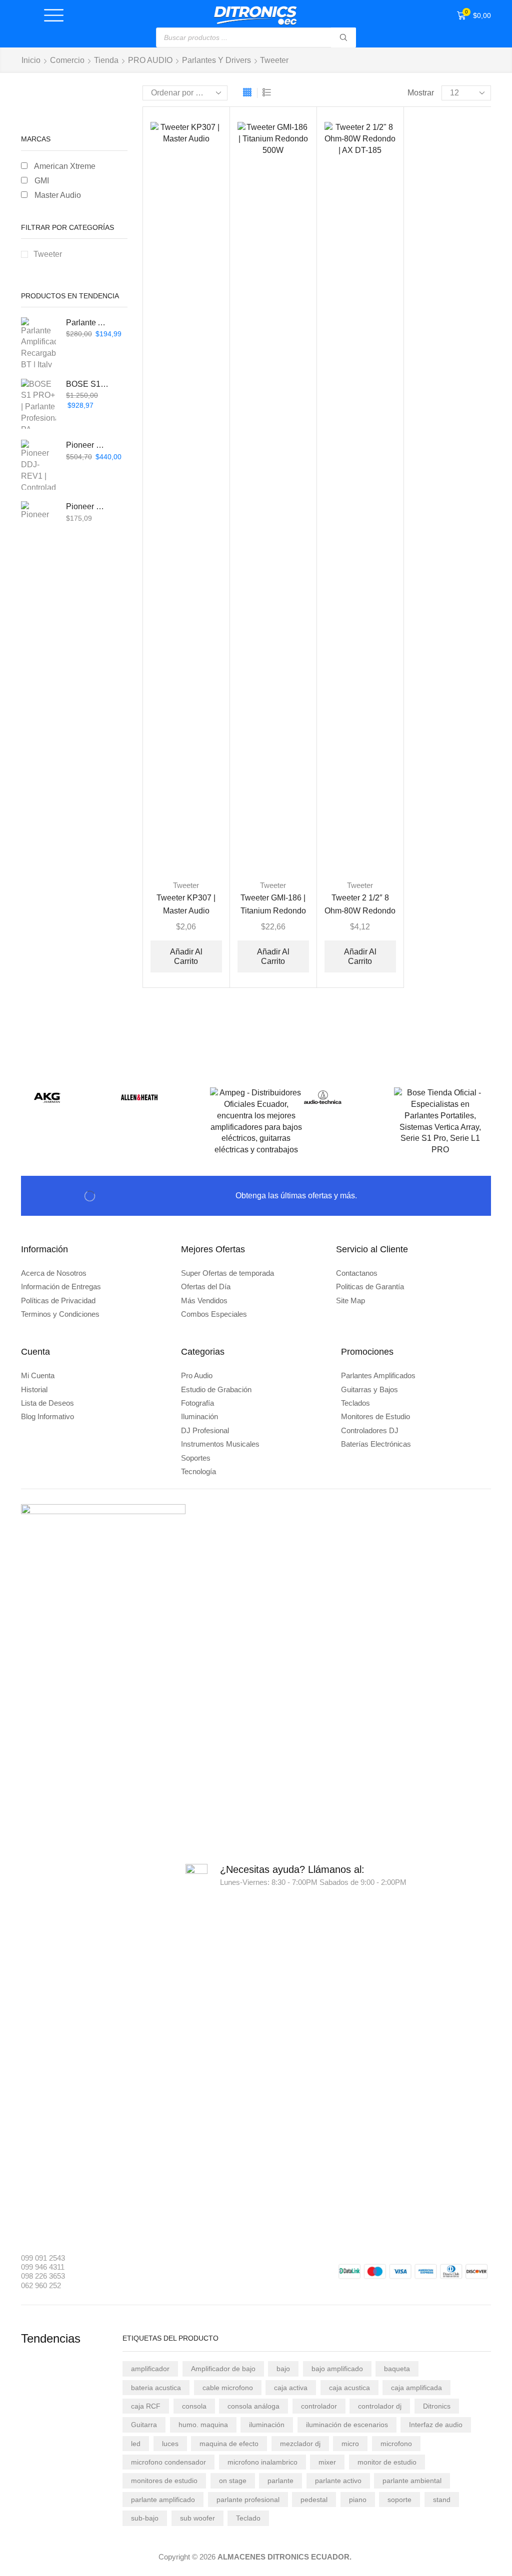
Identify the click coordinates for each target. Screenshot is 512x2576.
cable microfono (228, 2388)
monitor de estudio (387, 2462)
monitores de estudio (164, 2481)
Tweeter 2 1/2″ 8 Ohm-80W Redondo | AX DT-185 (360, 910)
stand (442, 2500)
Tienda (106, 60)
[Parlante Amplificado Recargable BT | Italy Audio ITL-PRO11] (38, 342)
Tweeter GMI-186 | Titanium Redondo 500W (273, 910)
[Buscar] (343, 37)
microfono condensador (168, 2462)
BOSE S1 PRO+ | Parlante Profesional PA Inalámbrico (88, 384)
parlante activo (338, 2481)
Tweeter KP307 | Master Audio (186, 904)
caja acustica (349, 2388)
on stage (233, 2481)
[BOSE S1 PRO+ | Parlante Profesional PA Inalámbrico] (38, 404)
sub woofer (197, 2518)
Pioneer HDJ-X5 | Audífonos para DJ (88, 506)
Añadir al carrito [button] (186, 956)
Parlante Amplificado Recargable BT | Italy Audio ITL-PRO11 (88, 323)
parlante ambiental (412, 2481)
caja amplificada (416, 2388)
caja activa (291, 2388)
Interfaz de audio (436, 2425)
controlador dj (380, 2406)
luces (170, 2444)
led (136, 2444)
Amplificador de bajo (223, 2369)
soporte (399, 2500)
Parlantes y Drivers (216, 60)
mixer (327, 2462)
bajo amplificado (337, 2369)
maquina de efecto (229, 2444)
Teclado (248, 2518)
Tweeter (186, 885)
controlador (319, 2406)
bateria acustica (156, 2388)
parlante (280, 2481)
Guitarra (144, 2425)
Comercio (67, 60)
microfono (396, 2444)
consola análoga (253, 2406)
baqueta (397, 2369)
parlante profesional (248, 2500)
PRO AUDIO (150, 60)
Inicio (31, 60)
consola (194, 2406)
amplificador (150, 2369)
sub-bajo (145, 2518)
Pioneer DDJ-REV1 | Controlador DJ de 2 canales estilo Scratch (88, 445)
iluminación (267, 2425)
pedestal (314, 2500)
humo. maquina (203, 2425)
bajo (283, 2369)
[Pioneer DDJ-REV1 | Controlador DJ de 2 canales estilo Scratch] (38, 465)
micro (350, 2444)
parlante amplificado (163, 2500)
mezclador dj (300, 2444)
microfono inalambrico (262, 2462)
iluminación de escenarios (347, 2425)
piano (358, 2500)
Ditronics (437, 2406)
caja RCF (146, 2406)
